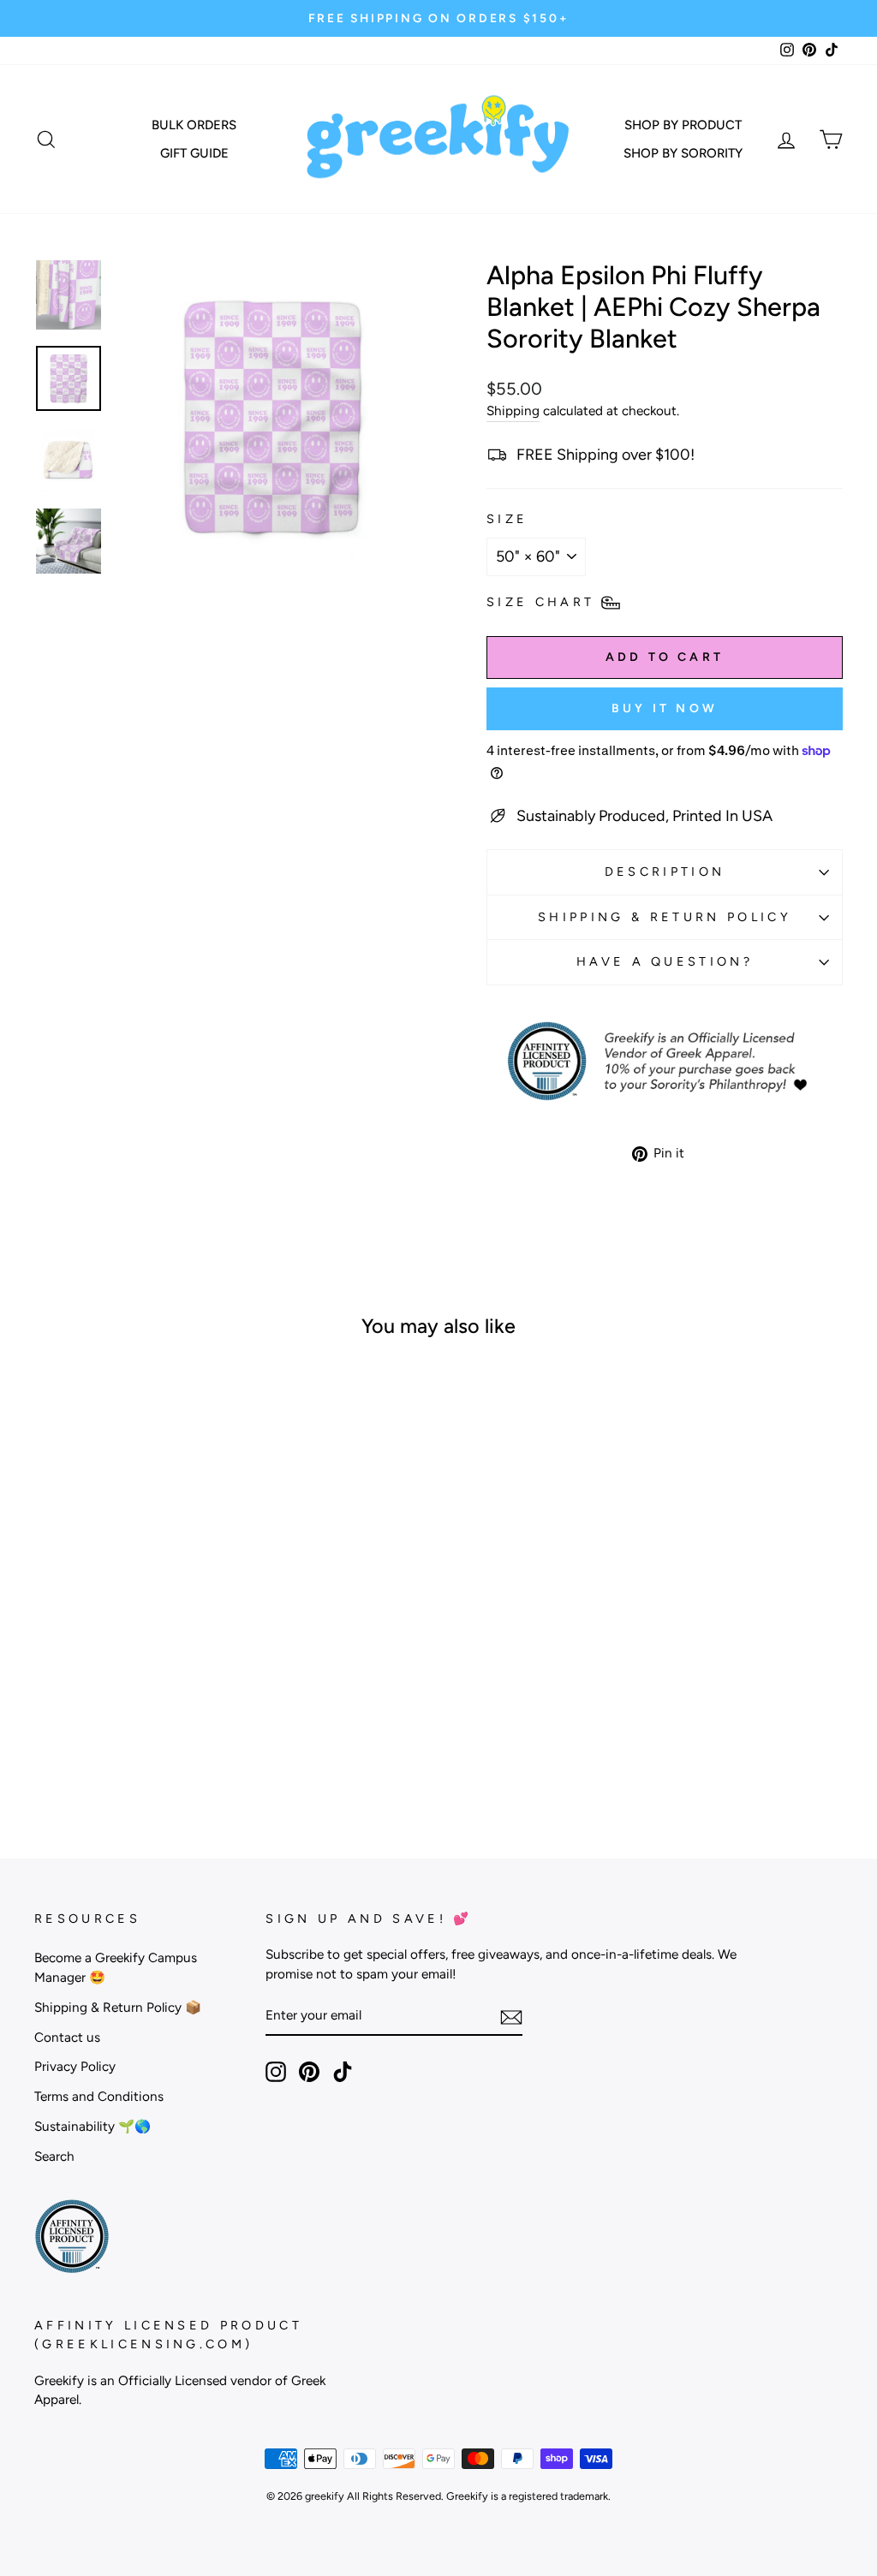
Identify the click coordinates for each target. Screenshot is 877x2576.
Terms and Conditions (99, 2096)
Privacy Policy (75, 2066)
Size (507, 519)
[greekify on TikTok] (343, 2072)
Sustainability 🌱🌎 (92, 2126)
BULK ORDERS (194, 125)
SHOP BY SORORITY (683, 153)
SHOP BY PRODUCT (683, 125)
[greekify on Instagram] (276, 2072)
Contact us (67, 2037)
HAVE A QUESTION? (665, 961)
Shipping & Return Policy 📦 (118, 2007)
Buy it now (665, 708)
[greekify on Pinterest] (309, 2072)
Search (54, 2156)
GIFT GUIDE (194, 153)
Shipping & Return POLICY (665, 917)
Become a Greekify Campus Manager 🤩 (116, 1967)
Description (665, 872)
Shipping (513, 410)
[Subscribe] (511, 2017)
